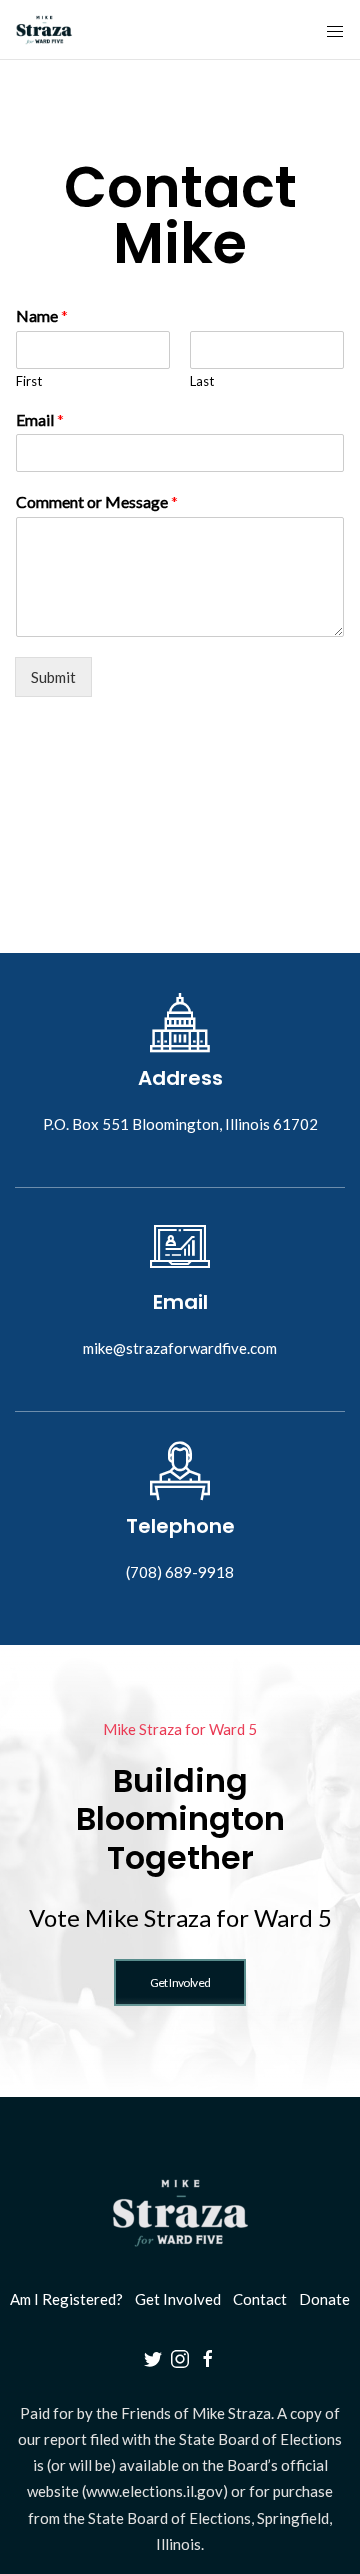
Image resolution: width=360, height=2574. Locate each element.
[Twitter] (153, 2356)
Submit (53, 677)
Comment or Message (97, 501)
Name (42, 315)
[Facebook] (208, 2356)
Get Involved (178, 2299)
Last (202, 381)
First (29, 381)
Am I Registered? (66, 2299)
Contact (260, 2299)
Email (40, 419)
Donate (324, 2299)
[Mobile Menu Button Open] (335, 32)
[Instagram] (180, 2356)
